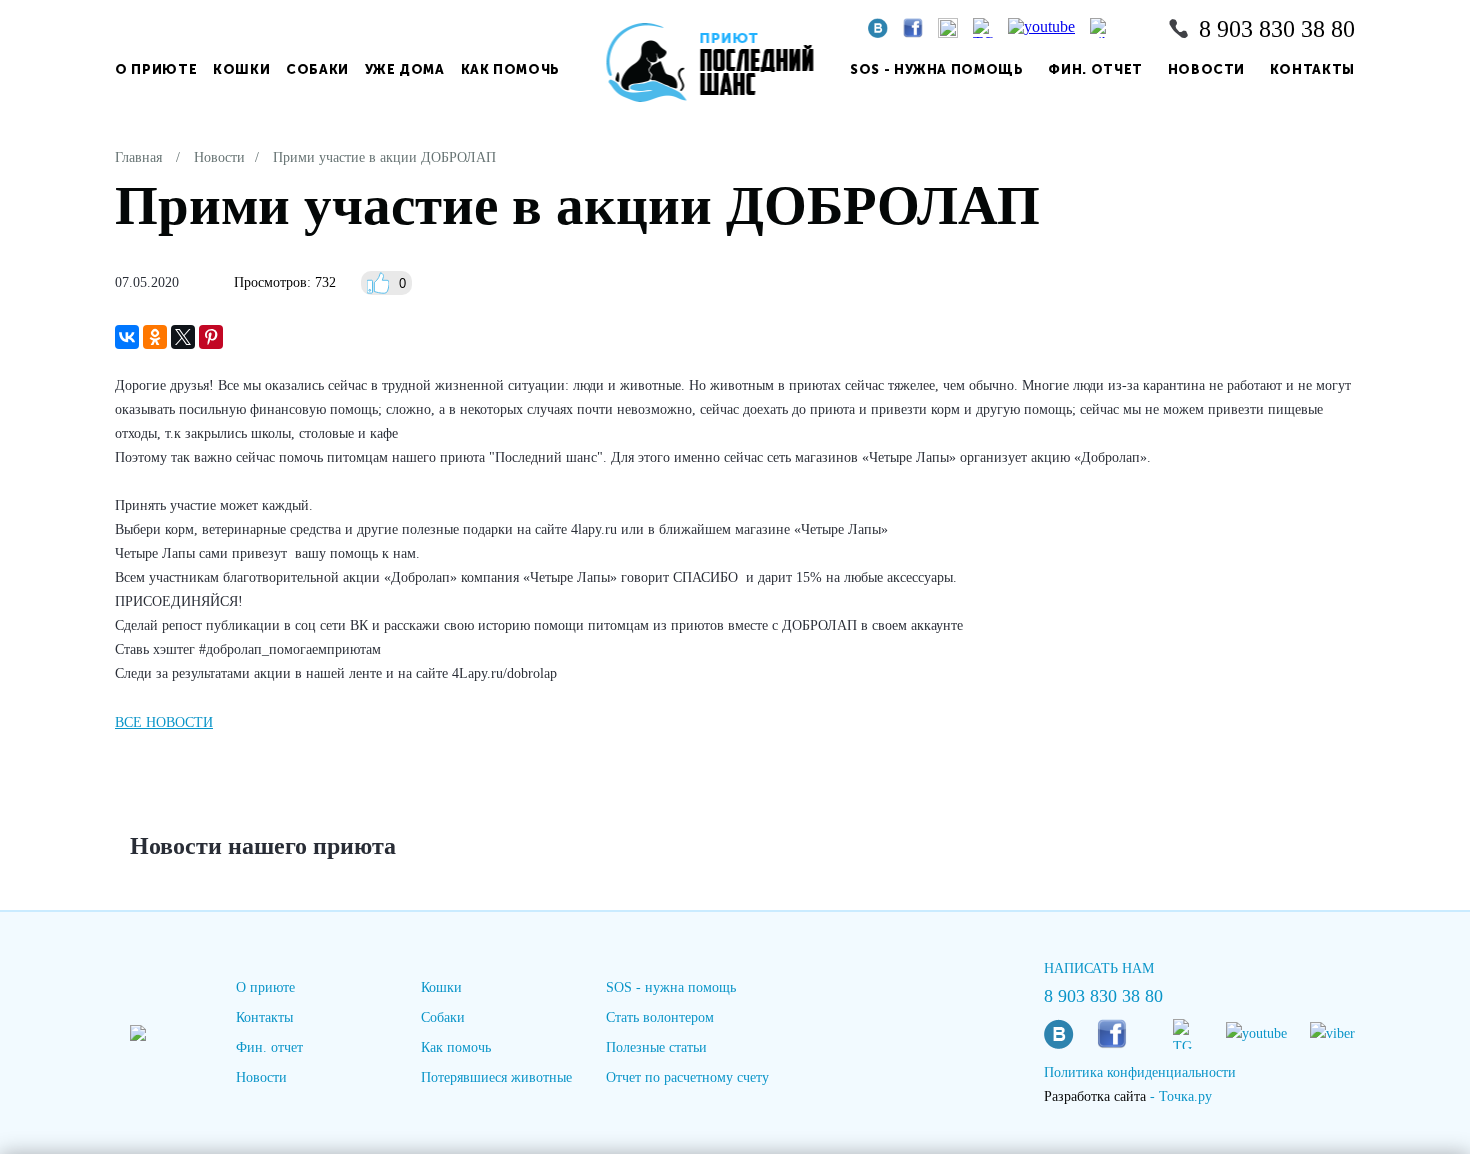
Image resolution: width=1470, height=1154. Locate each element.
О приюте (156, 69)
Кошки (241, 69)
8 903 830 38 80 (1277, 29)
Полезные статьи (656, 1047)
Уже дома (405, 69)
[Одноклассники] (155, 337)
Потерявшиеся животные (496, 1077)
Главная (138, 157)
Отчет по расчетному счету (687, 1077)
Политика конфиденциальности (1140, 1072)
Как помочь (511, 69)
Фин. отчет (1095, 69)
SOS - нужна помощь (937, 69)
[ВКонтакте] (127, 337)
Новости (1207, 69)
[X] (183, 337)
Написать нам (1099, 968)
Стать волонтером (660, 1017)
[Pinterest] (211, 337)
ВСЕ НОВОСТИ (164, 722)
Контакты (1312, 69)
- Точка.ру (1128, 1096)
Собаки (317, 69)
